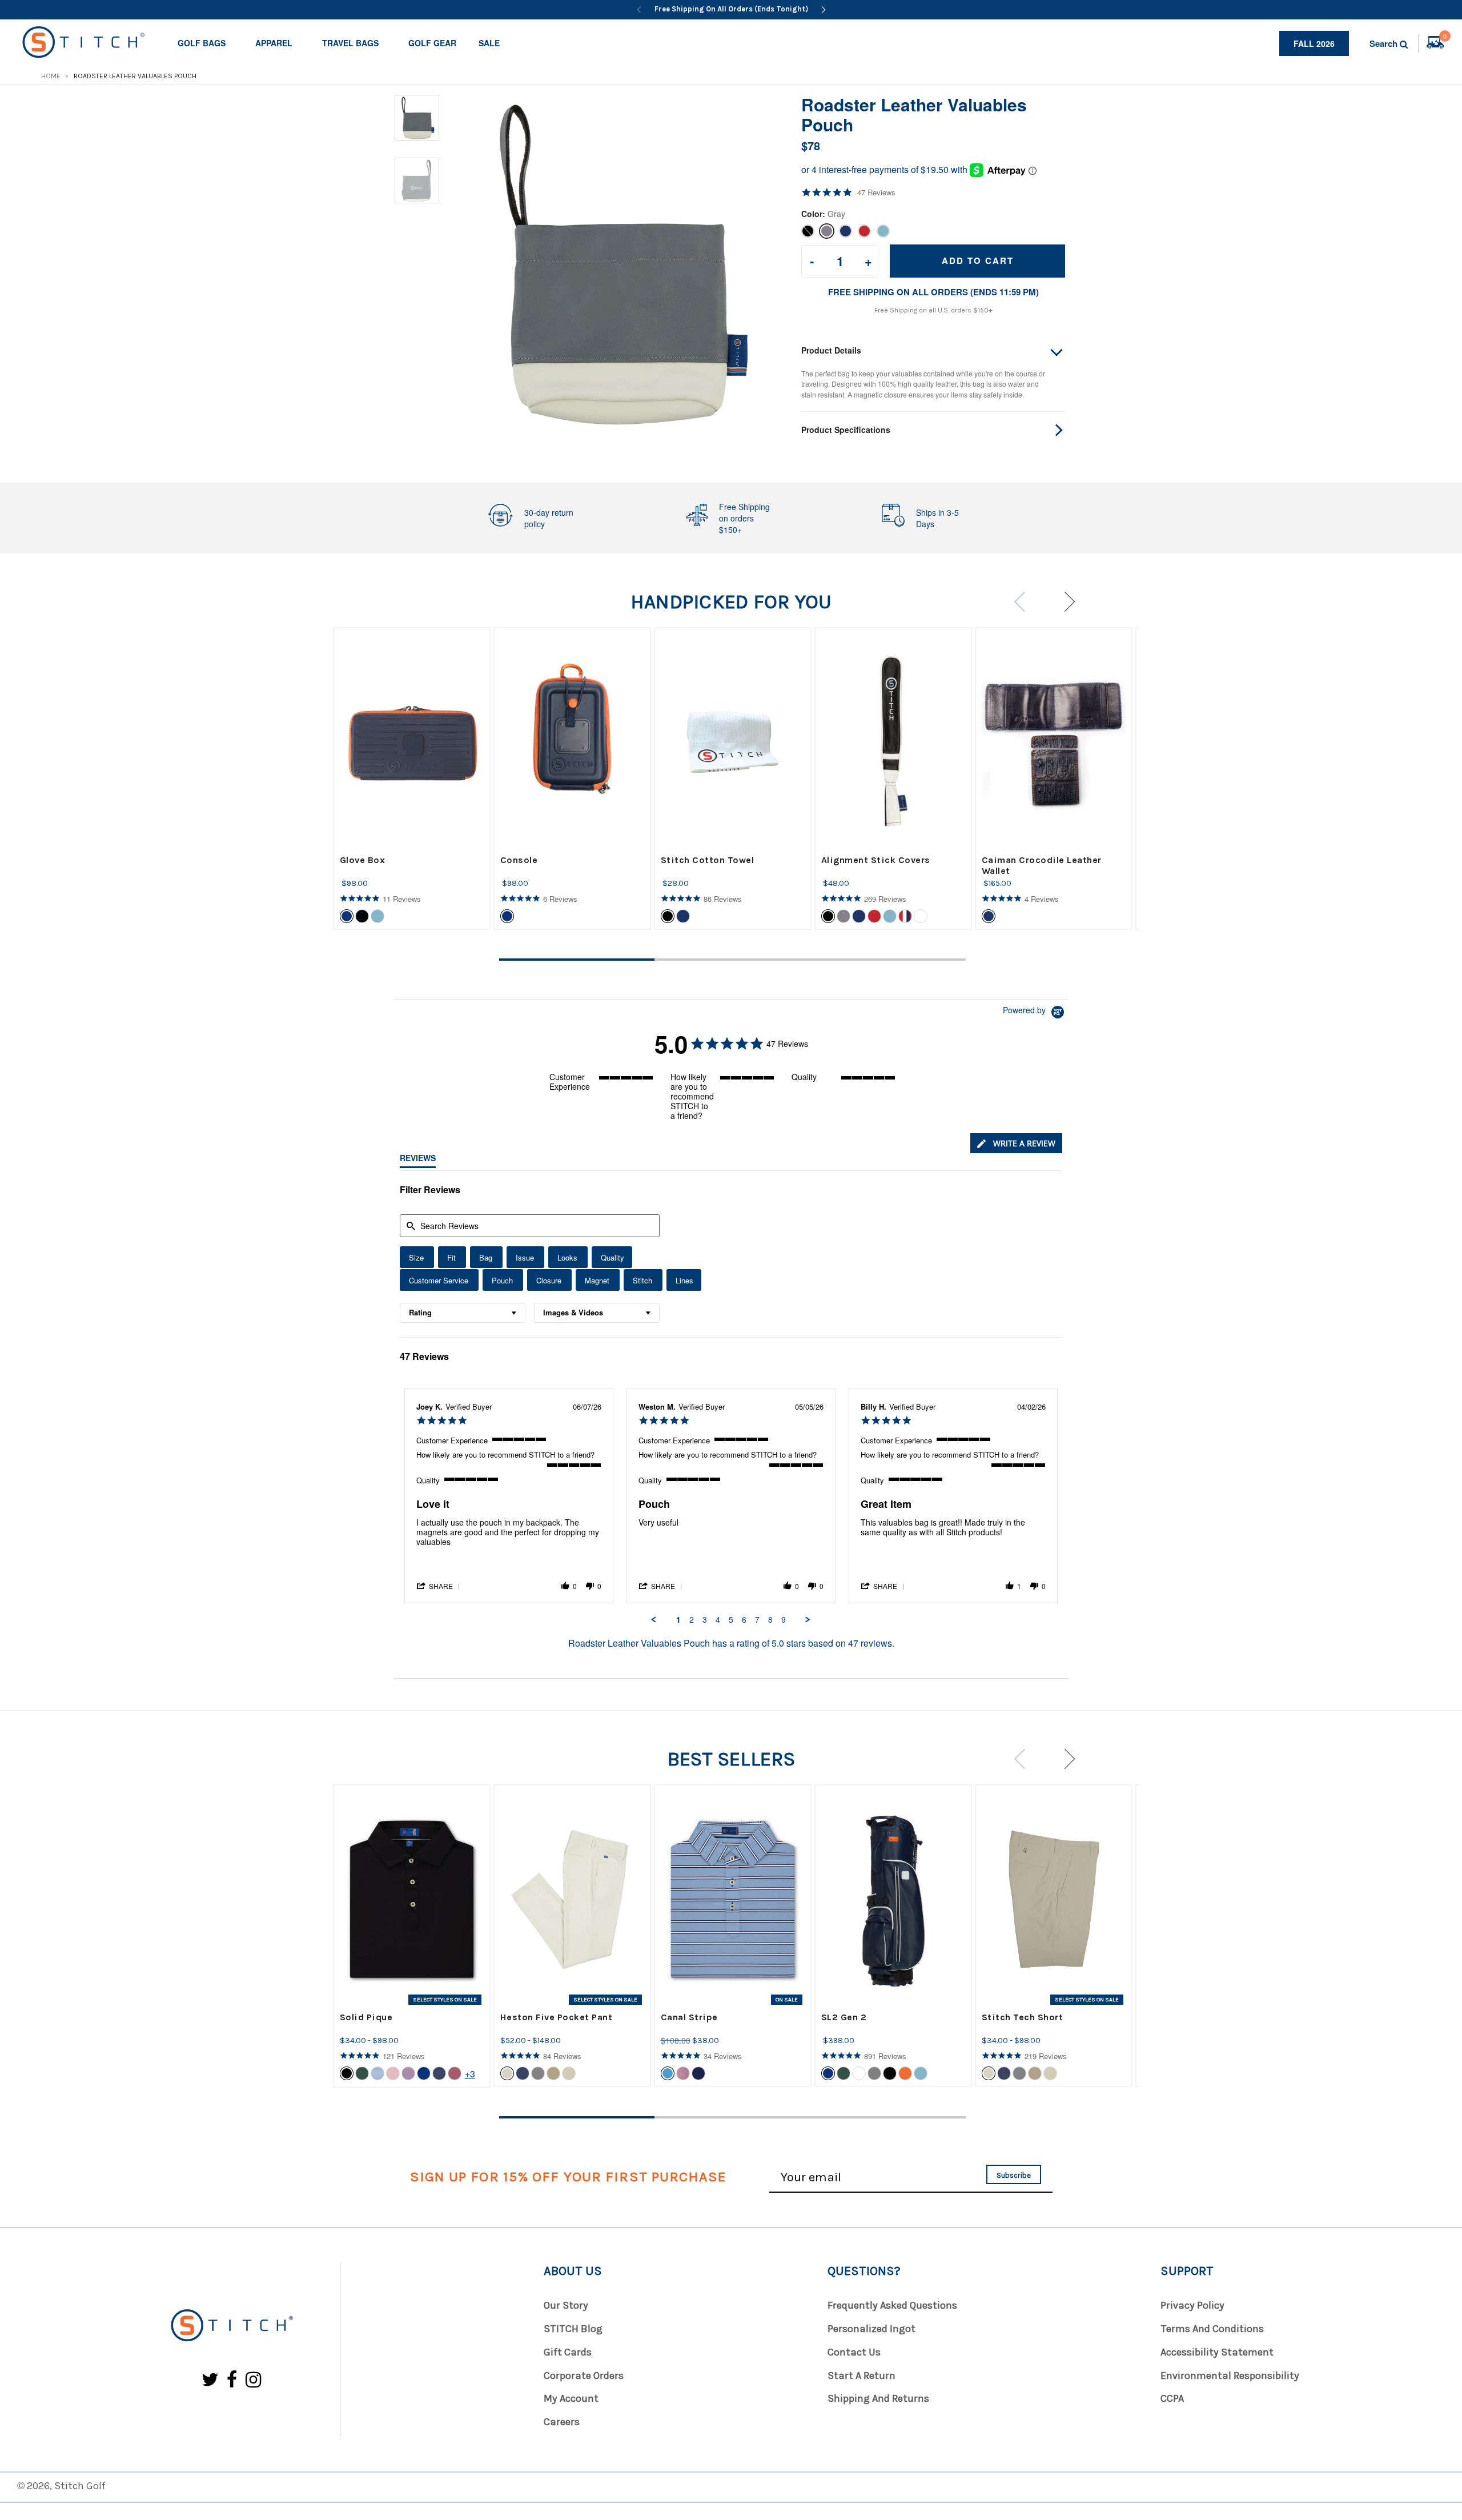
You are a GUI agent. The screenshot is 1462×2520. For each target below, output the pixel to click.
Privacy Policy (1192, 2305)
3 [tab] (888, 960)
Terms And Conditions (1212, 2329)
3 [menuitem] (705, 1620)
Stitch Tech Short (1023, 2017)
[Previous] (639, 10)
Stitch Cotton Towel (708, 860)
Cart (1445, 38)
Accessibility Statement (1217, 2352)
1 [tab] (577, 960)
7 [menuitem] (757, 1620)
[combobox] (463, 1313)
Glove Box (363, 860)
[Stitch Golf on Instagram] (253, 2380)
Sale (489, 43)
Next (1065, 602)
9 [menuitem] (784, 1620)
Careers (562, 2422)
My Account (571, 2398)
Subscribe (1014, 2175)
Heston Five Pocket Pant (557, 2017)
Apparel (274, 43)
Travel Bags (350, 43)
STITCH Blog (573, 2329)
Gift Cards (568, 2352)
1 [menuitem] (678, 1620)
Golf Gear (432, 43)
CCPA (1172, 2398)
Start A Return (861, 2375)
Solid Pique (366, 2017)
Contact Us (854, 2352)
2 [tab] (732, 960)
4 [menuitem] (718, 1620)
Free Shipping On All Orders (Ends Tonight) (731, 9)
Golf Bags (202, 43)
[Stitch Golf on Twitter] (210, 2380)
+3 (470, 2074)
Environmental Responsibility (1230, 2375)
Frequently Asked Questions (892, 2305)
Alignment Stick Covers (876, 860)
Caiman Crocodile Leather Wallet (1042, 865)
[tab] (1016, 1143)
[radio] (417, 1257)
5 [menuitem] (731, 1620)
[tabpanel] (412, 779)
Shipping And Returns (878, 2398)
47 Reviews (876, 192)
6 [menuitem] (744, 1620)
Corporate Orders (584, 2375)
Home (51, 76)
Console (519, 860)
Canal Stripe (689, 2017)
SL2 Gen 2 (844, 2017)
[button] (439, 1586)
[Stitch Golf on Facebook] (232, 2380)
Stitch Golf (80, 2486)
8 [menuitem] (770, 1620)
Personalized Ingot (871, 2329)
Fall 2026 (1314, 43)
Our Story (566, 2305)
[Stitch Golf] (231, 2326)
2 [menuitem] (692, 1620)
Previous (1024, 602)
